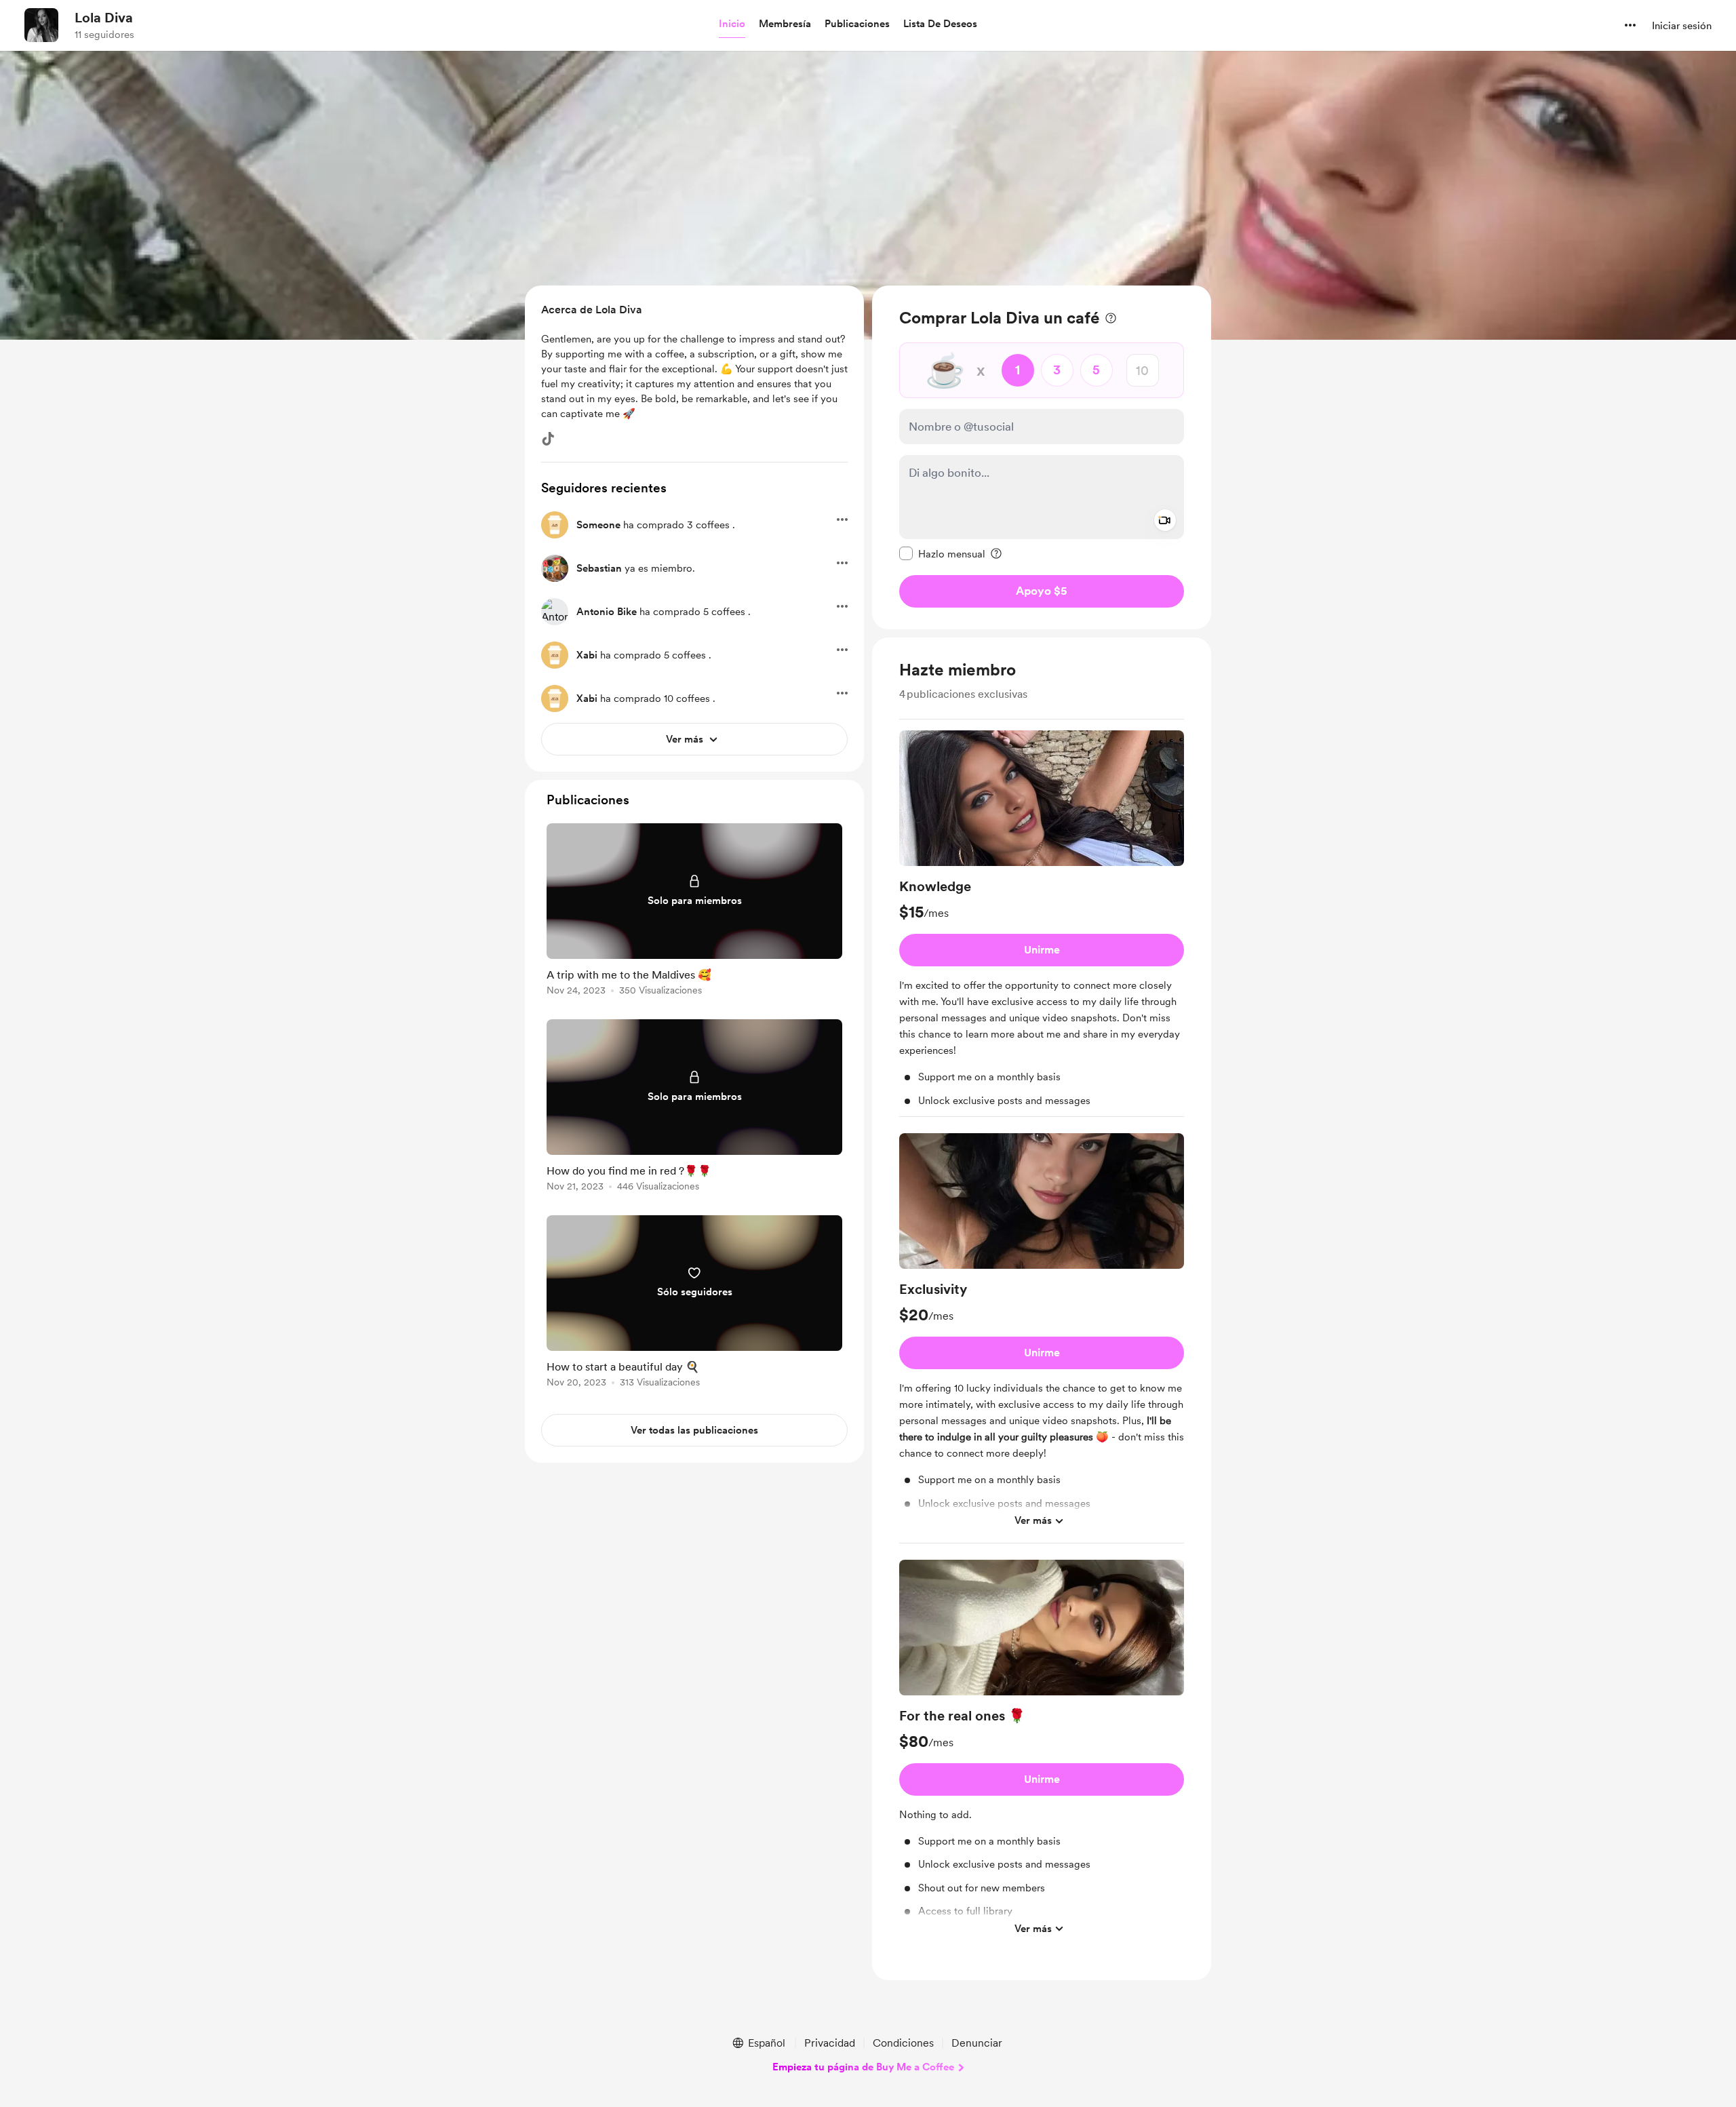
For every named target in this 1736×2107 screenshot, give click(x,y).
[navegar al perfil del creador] (41, 25)
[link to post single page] (694, 912)
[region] (1042, 457)
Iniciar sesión (1682, 26)
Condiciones (903, 2043)
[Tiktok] (548, 439)
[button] (732, 24)
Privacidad (830, 2043)
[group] (1042, 924)
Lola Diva (104, 18)
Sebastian (599, 568)
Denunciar (977, 2043)
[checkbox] (942, 553)
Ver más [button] (1033, 1520)
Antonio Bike (607, 612)
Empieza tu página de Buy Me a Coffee (863, 2067)
